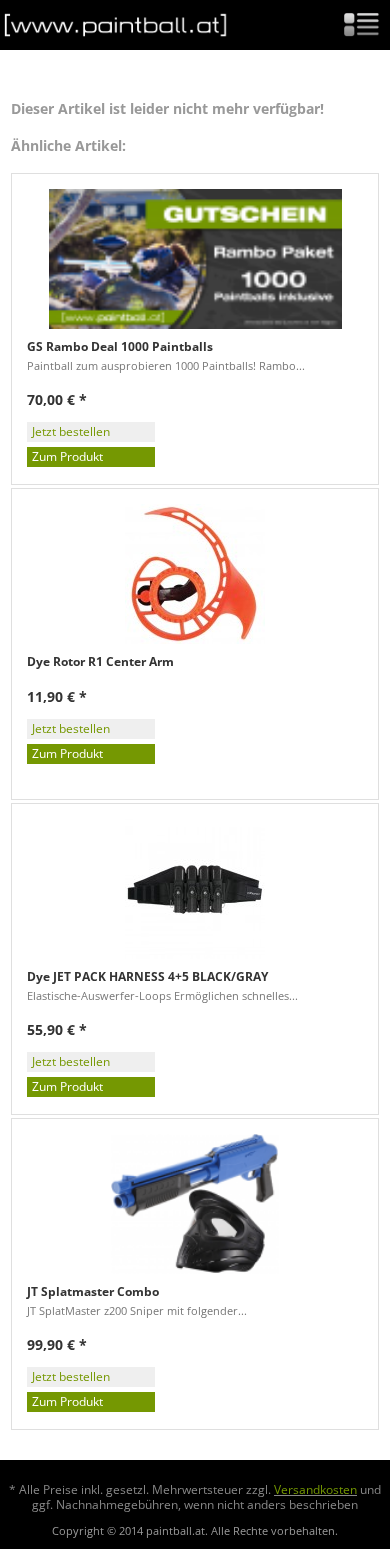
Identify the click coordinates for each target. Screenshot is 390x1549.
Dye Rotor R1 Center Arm (100, 662)
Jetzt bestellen (71, 431)
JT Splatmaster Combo (93, 1292)
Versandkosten (315, 1489)
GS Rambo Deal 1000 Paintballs (120, 347)
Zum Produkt (67, 456)
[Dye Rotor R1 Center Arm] (195, 574)
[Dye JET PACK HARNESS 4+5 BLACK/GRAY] (195, 889)
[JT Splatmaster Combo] (195, 1204)
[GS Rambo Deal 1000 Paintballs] (195, 259)
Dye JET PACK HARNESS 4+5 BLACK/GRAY (147, 977)
